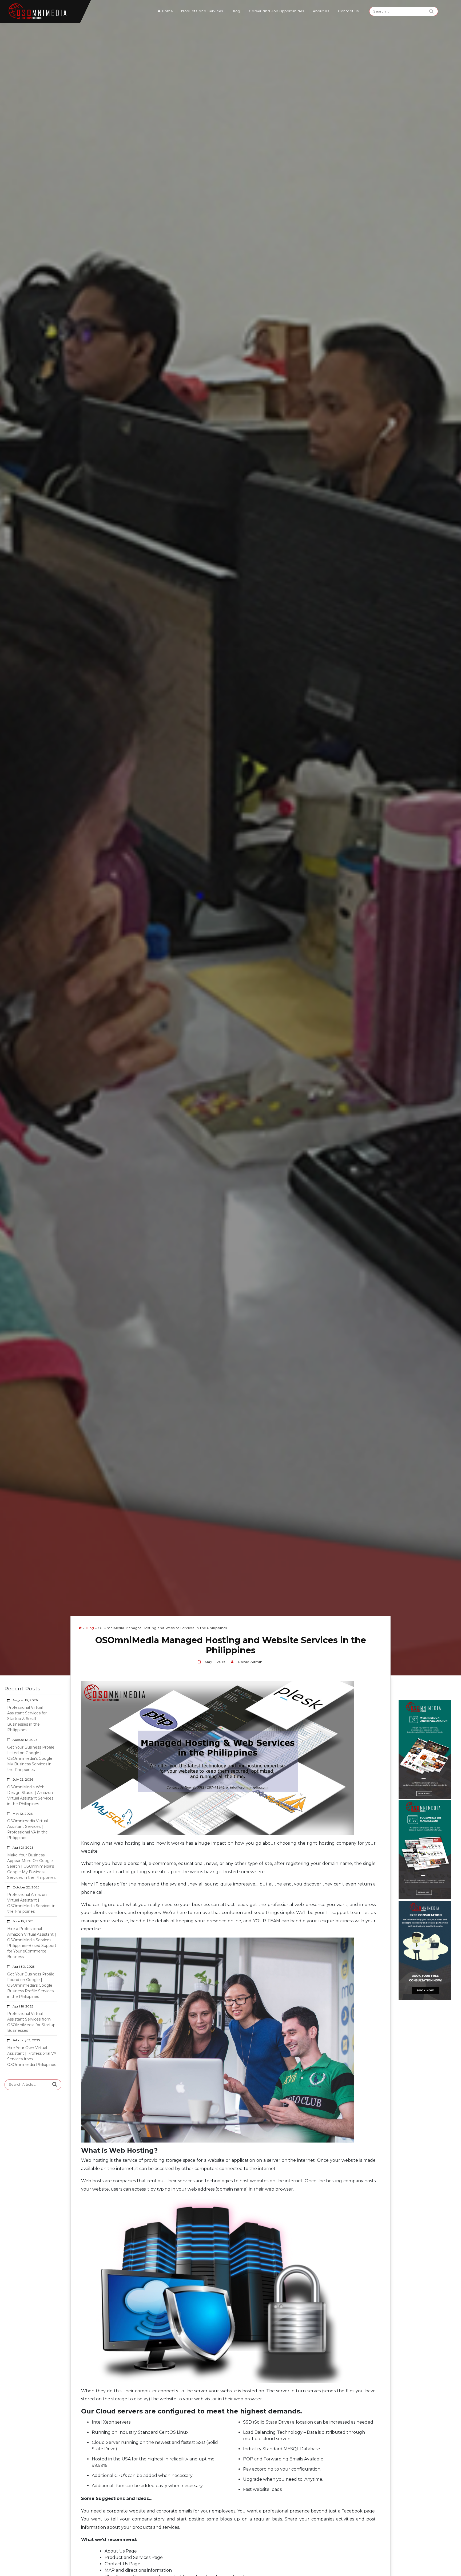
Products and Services (202, 11)
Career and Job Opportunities (277, 11)
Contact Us (349, 11)
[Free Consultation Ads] (425, 1950)
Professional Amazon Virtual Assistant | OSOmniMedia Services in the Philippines (31, 1903)
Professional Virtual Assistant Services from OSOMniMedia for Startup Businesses (31, 2022)
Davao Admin (250, 1662)
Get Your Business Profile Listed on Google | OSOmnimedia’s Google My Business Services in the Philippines (31, 1758)
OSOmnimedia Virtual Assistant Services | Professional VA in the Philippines (27, 1829)
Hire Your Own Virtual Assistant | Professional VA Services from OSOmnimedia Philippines (32, 2056)
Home (168, 11)
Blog (236, 11)
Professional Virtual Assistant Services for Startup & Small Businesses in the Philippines (27, 1719)
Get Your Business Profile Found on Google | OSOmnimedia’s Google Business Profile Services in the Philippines (31, 1985)
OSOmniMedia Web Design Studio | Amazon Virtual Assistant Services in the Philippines (30, 1795)
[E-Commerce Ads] (425, 1849)
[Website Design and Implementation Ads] (425, 1749)
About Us (321, 11)
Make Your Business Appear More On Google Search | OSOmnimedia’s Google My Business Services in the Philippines (31, 1866)
